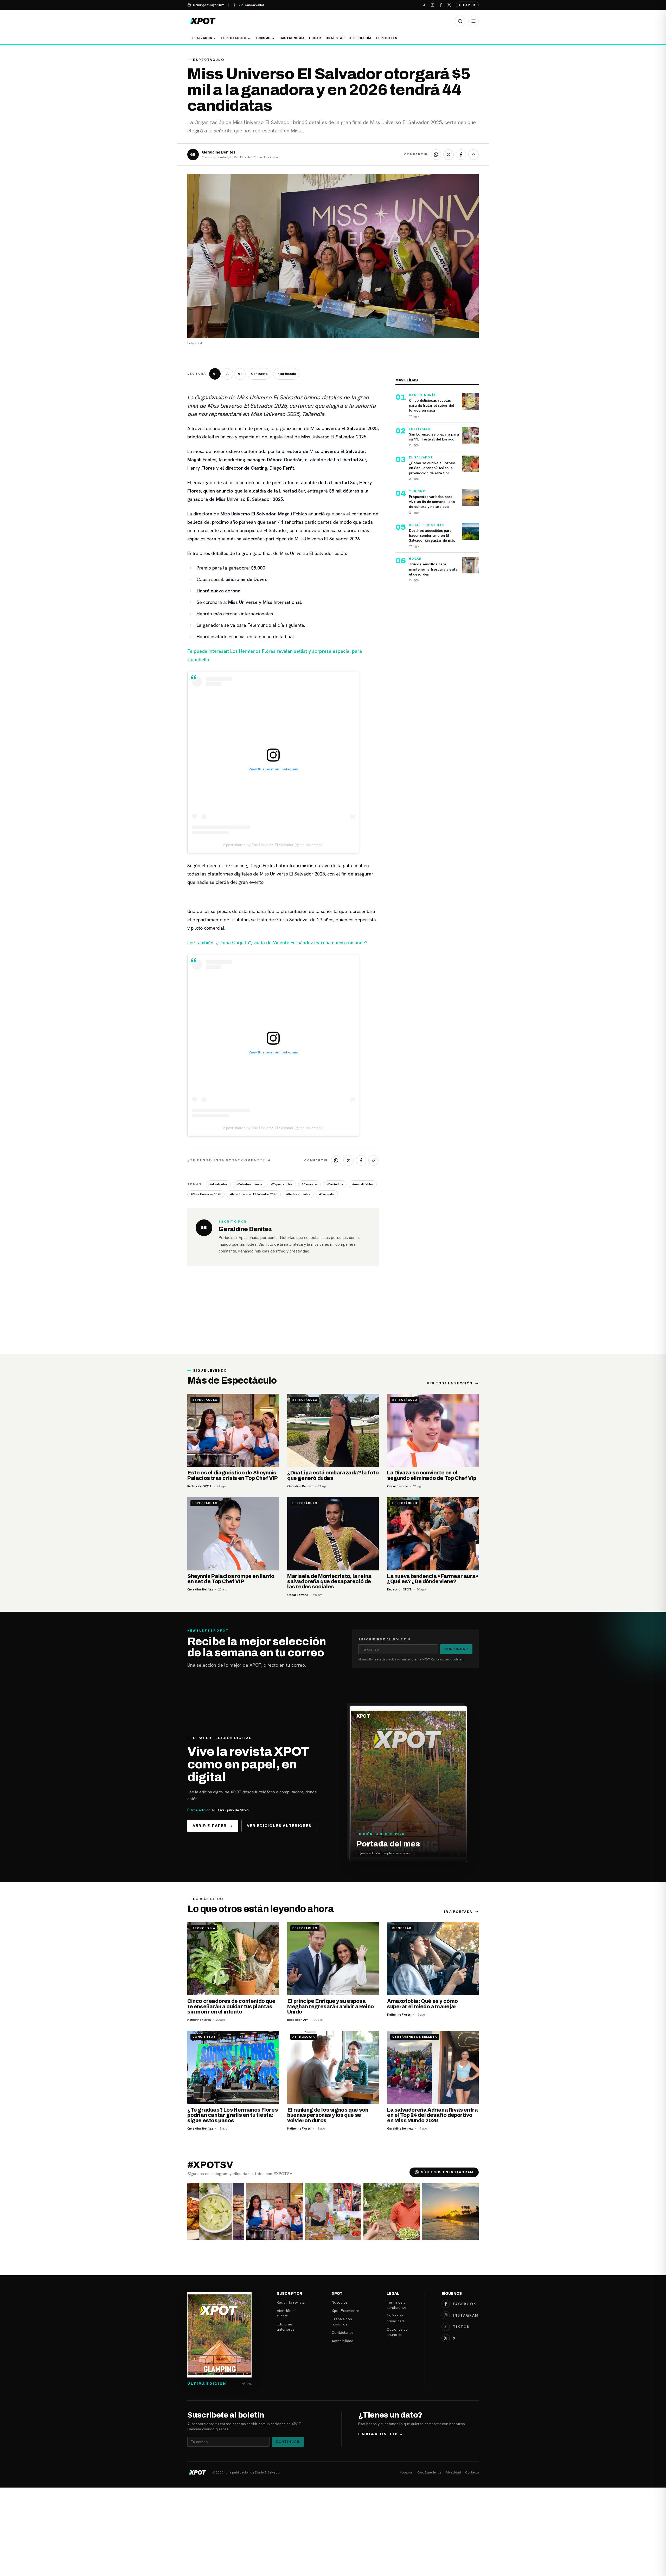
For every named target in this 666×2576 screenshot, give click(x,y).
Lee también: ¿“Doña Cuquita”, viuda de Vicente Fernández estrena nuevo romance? (277, 942)
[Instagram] (432, 5)
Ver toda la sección (450, 1383)
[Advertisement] (333, 1315)
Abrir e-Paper (210, 1826)
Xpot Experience (345, 2311)
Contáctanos (343, 2332)
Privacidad (453, 2472)
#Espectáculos (282, 1184)
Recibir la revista (291, 2302)
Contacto (472, 2472)
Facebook (465, 2304)
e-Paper (467, 5)
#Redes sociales (298, 1194)
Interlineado (286, 374)
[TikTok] (424, 5)
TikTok (461, 2327)
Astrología (360, 38)
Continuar (456, 1649)
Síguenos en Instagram (447, 2172)
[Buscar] (460, 21)
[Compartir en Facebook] (461, 155)
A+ (240, 374)
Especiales (387, 38)
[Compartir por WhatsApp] (436, 155)
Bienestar (335, 38)
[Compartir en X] (449, 155)
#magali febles (363, 1184)
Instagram (466, 2315)
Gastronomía (292, 38)
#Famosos (309, 1184)
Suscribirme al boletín (384, 1639)
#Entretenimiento (249, 1184)
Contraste (259, 374)
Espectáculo (233, 38)
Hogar (315, 38)
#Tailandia (327, 1194)
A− (215, 374)
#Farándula (335, 1184)
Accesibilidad (342, 2341)
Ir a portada (458, 1912)
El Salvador (201, 38)
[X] (449, 5)
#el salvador (218, 1184)
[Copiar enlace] (473, 155)
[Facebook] (441, 5)
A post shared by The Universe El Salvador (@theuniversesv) (273, 845)
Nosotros (340, 2302)
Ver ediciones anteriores (279, 1826)
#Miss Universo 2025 (206, 1194)
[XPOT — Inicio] (203, 21)
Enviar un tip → (381, 2434)
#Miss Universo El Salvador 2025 (254, 1194)
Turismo (263, 38)
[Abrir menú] (473, 21)
